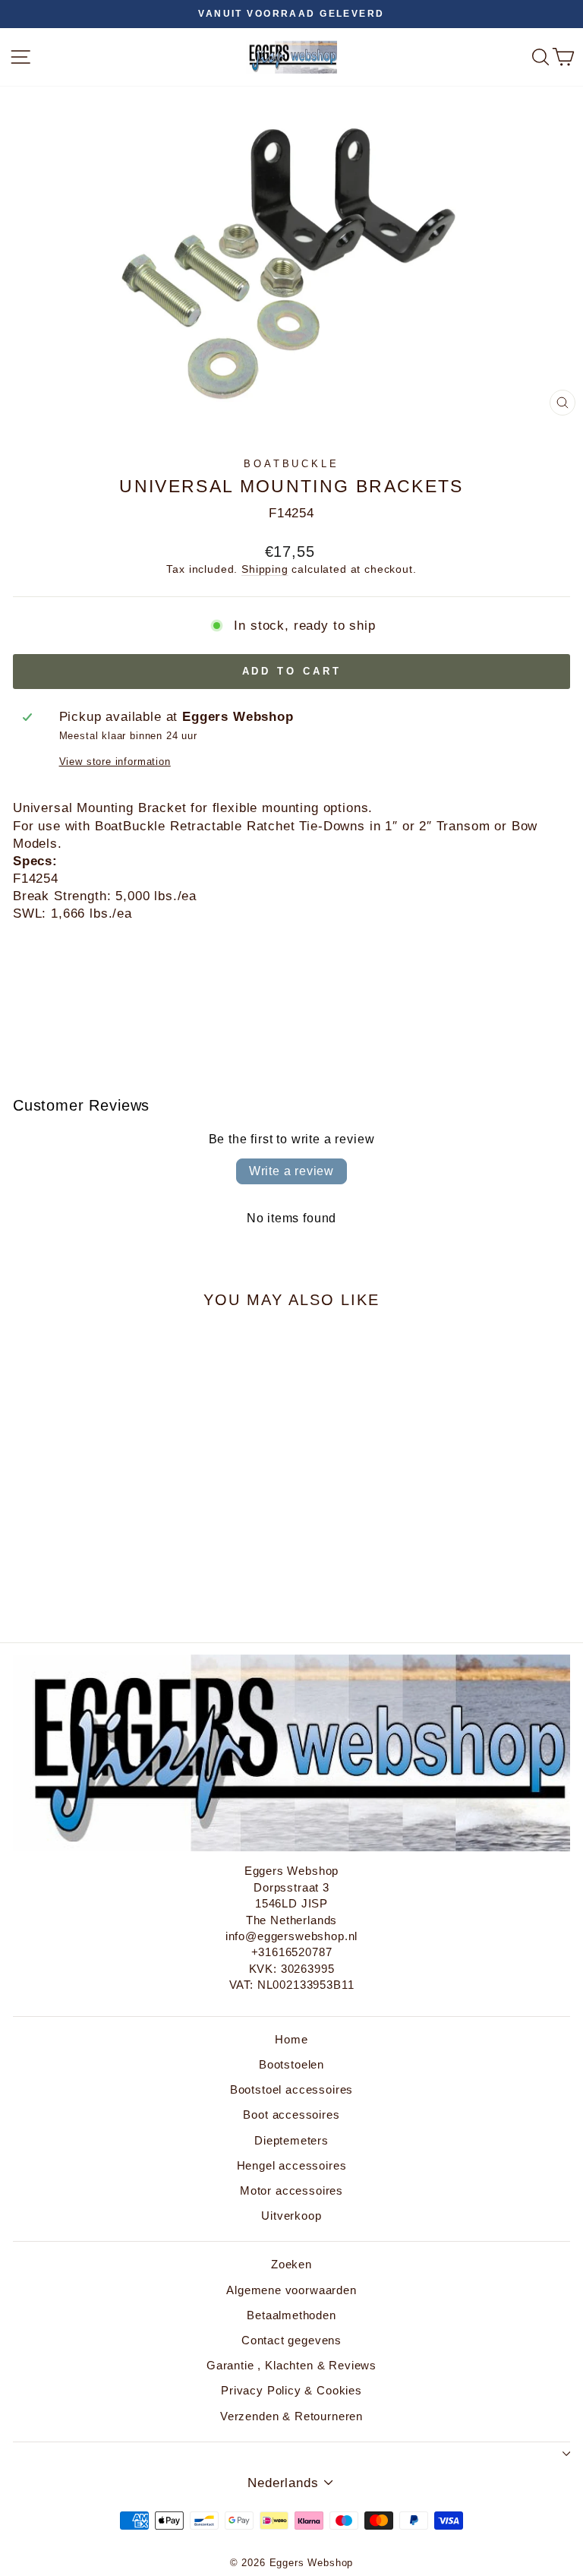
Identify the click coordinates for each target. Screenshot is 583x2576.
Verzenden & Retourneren (291, 2416)
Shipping (265, 569)
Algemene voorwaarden (291, 2290)
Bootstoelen (291, 2064)
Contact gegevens (291, 2340)
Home (291, 2039)
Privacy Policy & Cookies (291, 2390)
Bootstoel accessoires (291, 2089)
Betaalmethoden (291, 2315)
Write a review (291, 1171)
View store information (115, 762)
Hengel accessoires (292, 2165)
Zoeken (291, 2264)
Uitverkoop (291, 2216)
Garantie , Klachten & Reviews (291, 2365)
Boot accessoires (291, 2115)
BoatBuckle (292, 464)
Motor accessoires (291, 2190)
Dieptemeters (291, 2140)
